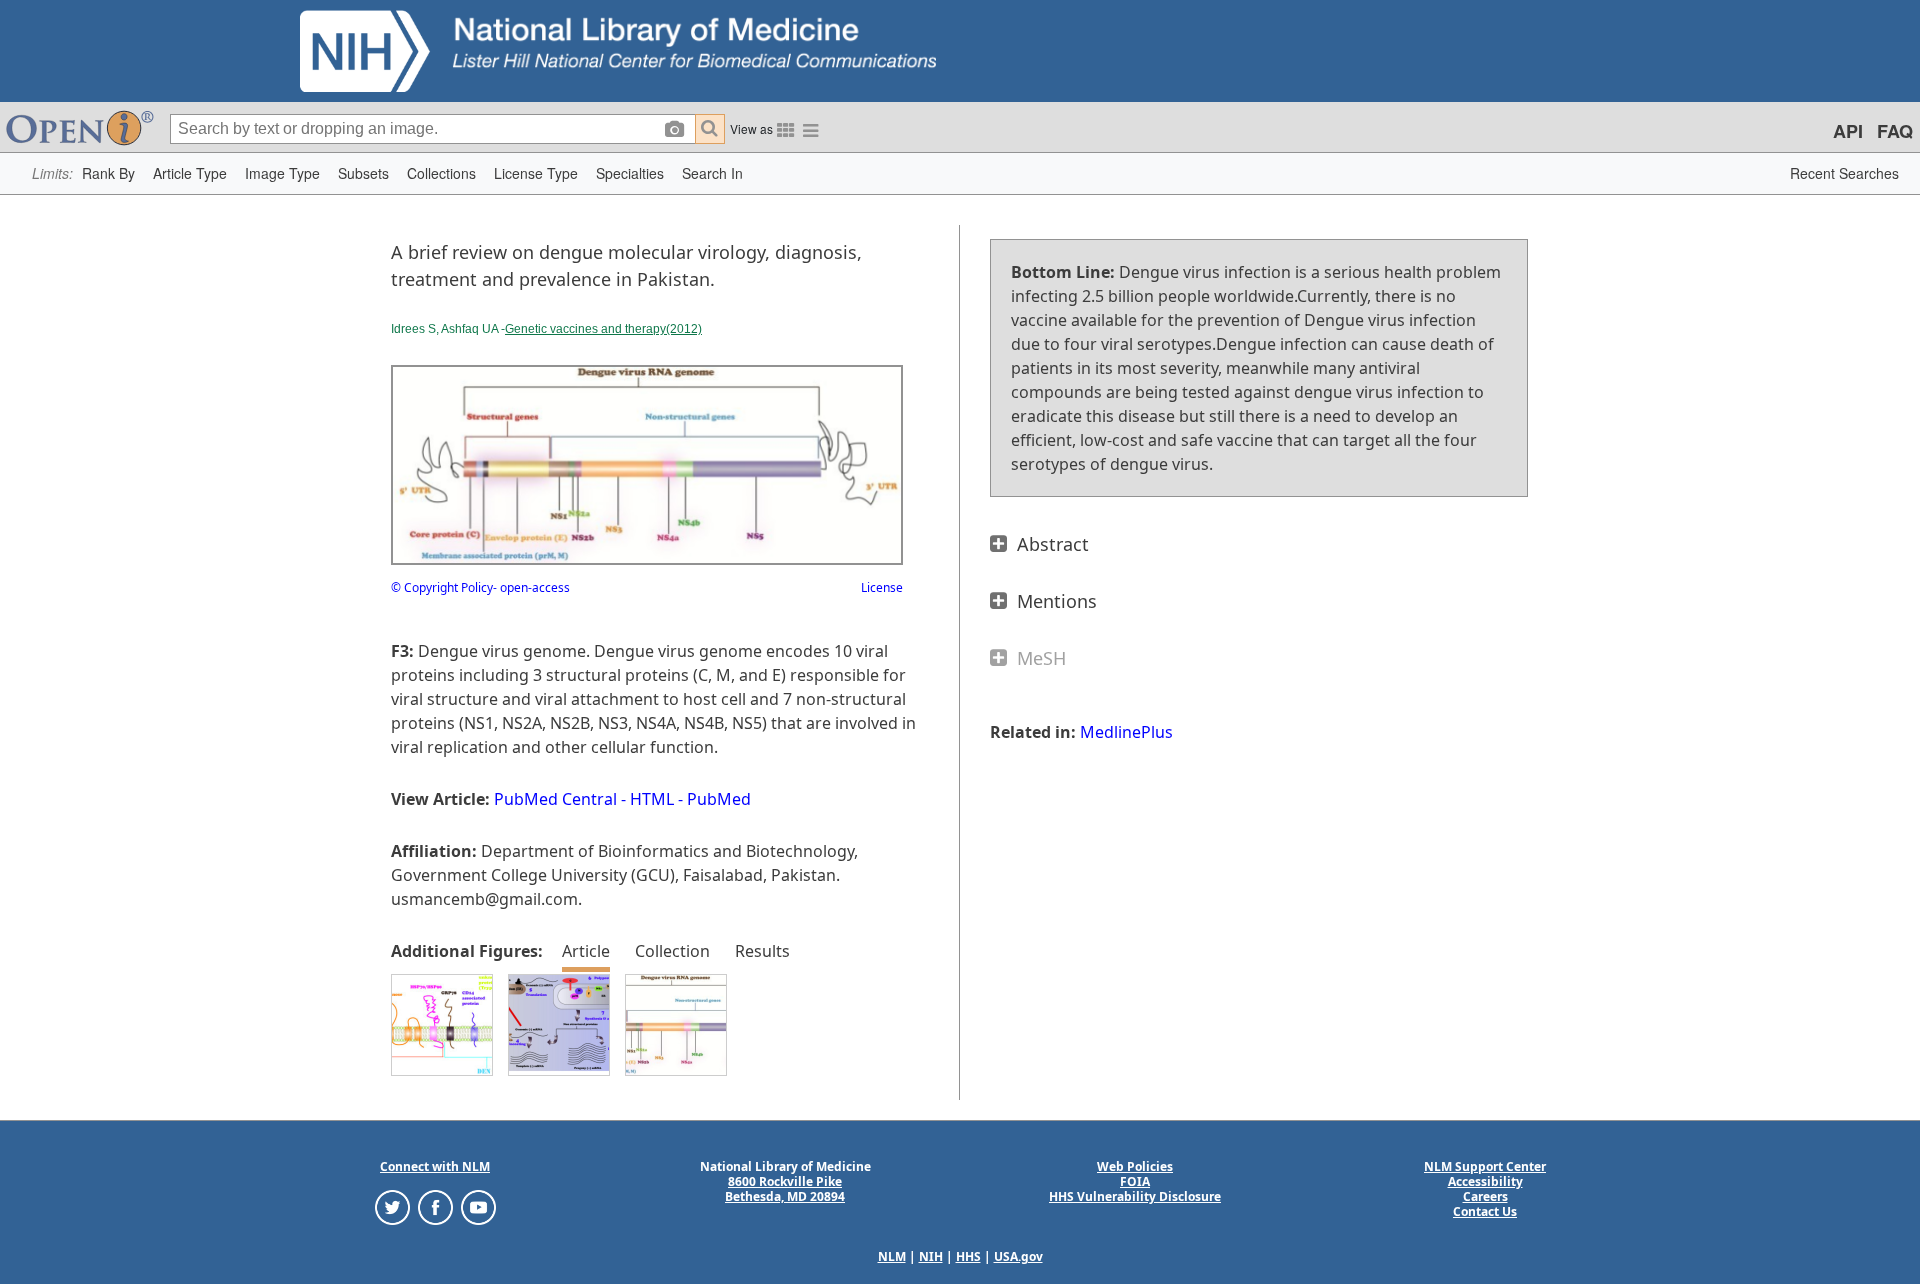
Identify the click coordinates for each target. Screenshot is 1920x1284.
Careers (1485, 1196)
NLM (892, 1256)
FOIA (1135, 1181)
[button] (108, 173)
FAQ (1895, 131)
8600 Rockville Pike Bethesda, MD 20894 (785, 1189)
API (1848, 131)
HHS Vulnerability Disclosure (1135, 1196)
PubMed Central (555, 799)
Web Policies (1135, 1166)
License (882, 587)
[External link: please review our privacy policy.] (392, 1206)
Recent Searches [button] (1844, 173)
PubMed (719, 799)
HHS (968, 1256)
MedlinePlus (1126, 732)
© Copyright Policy (442, 587)
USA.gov (1018, 1256)
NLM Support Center (1485, 1166)
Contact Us (1485, 1211)
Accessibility (1485, 1181)
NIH (931, 1256)
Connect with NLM (435, 1166)
